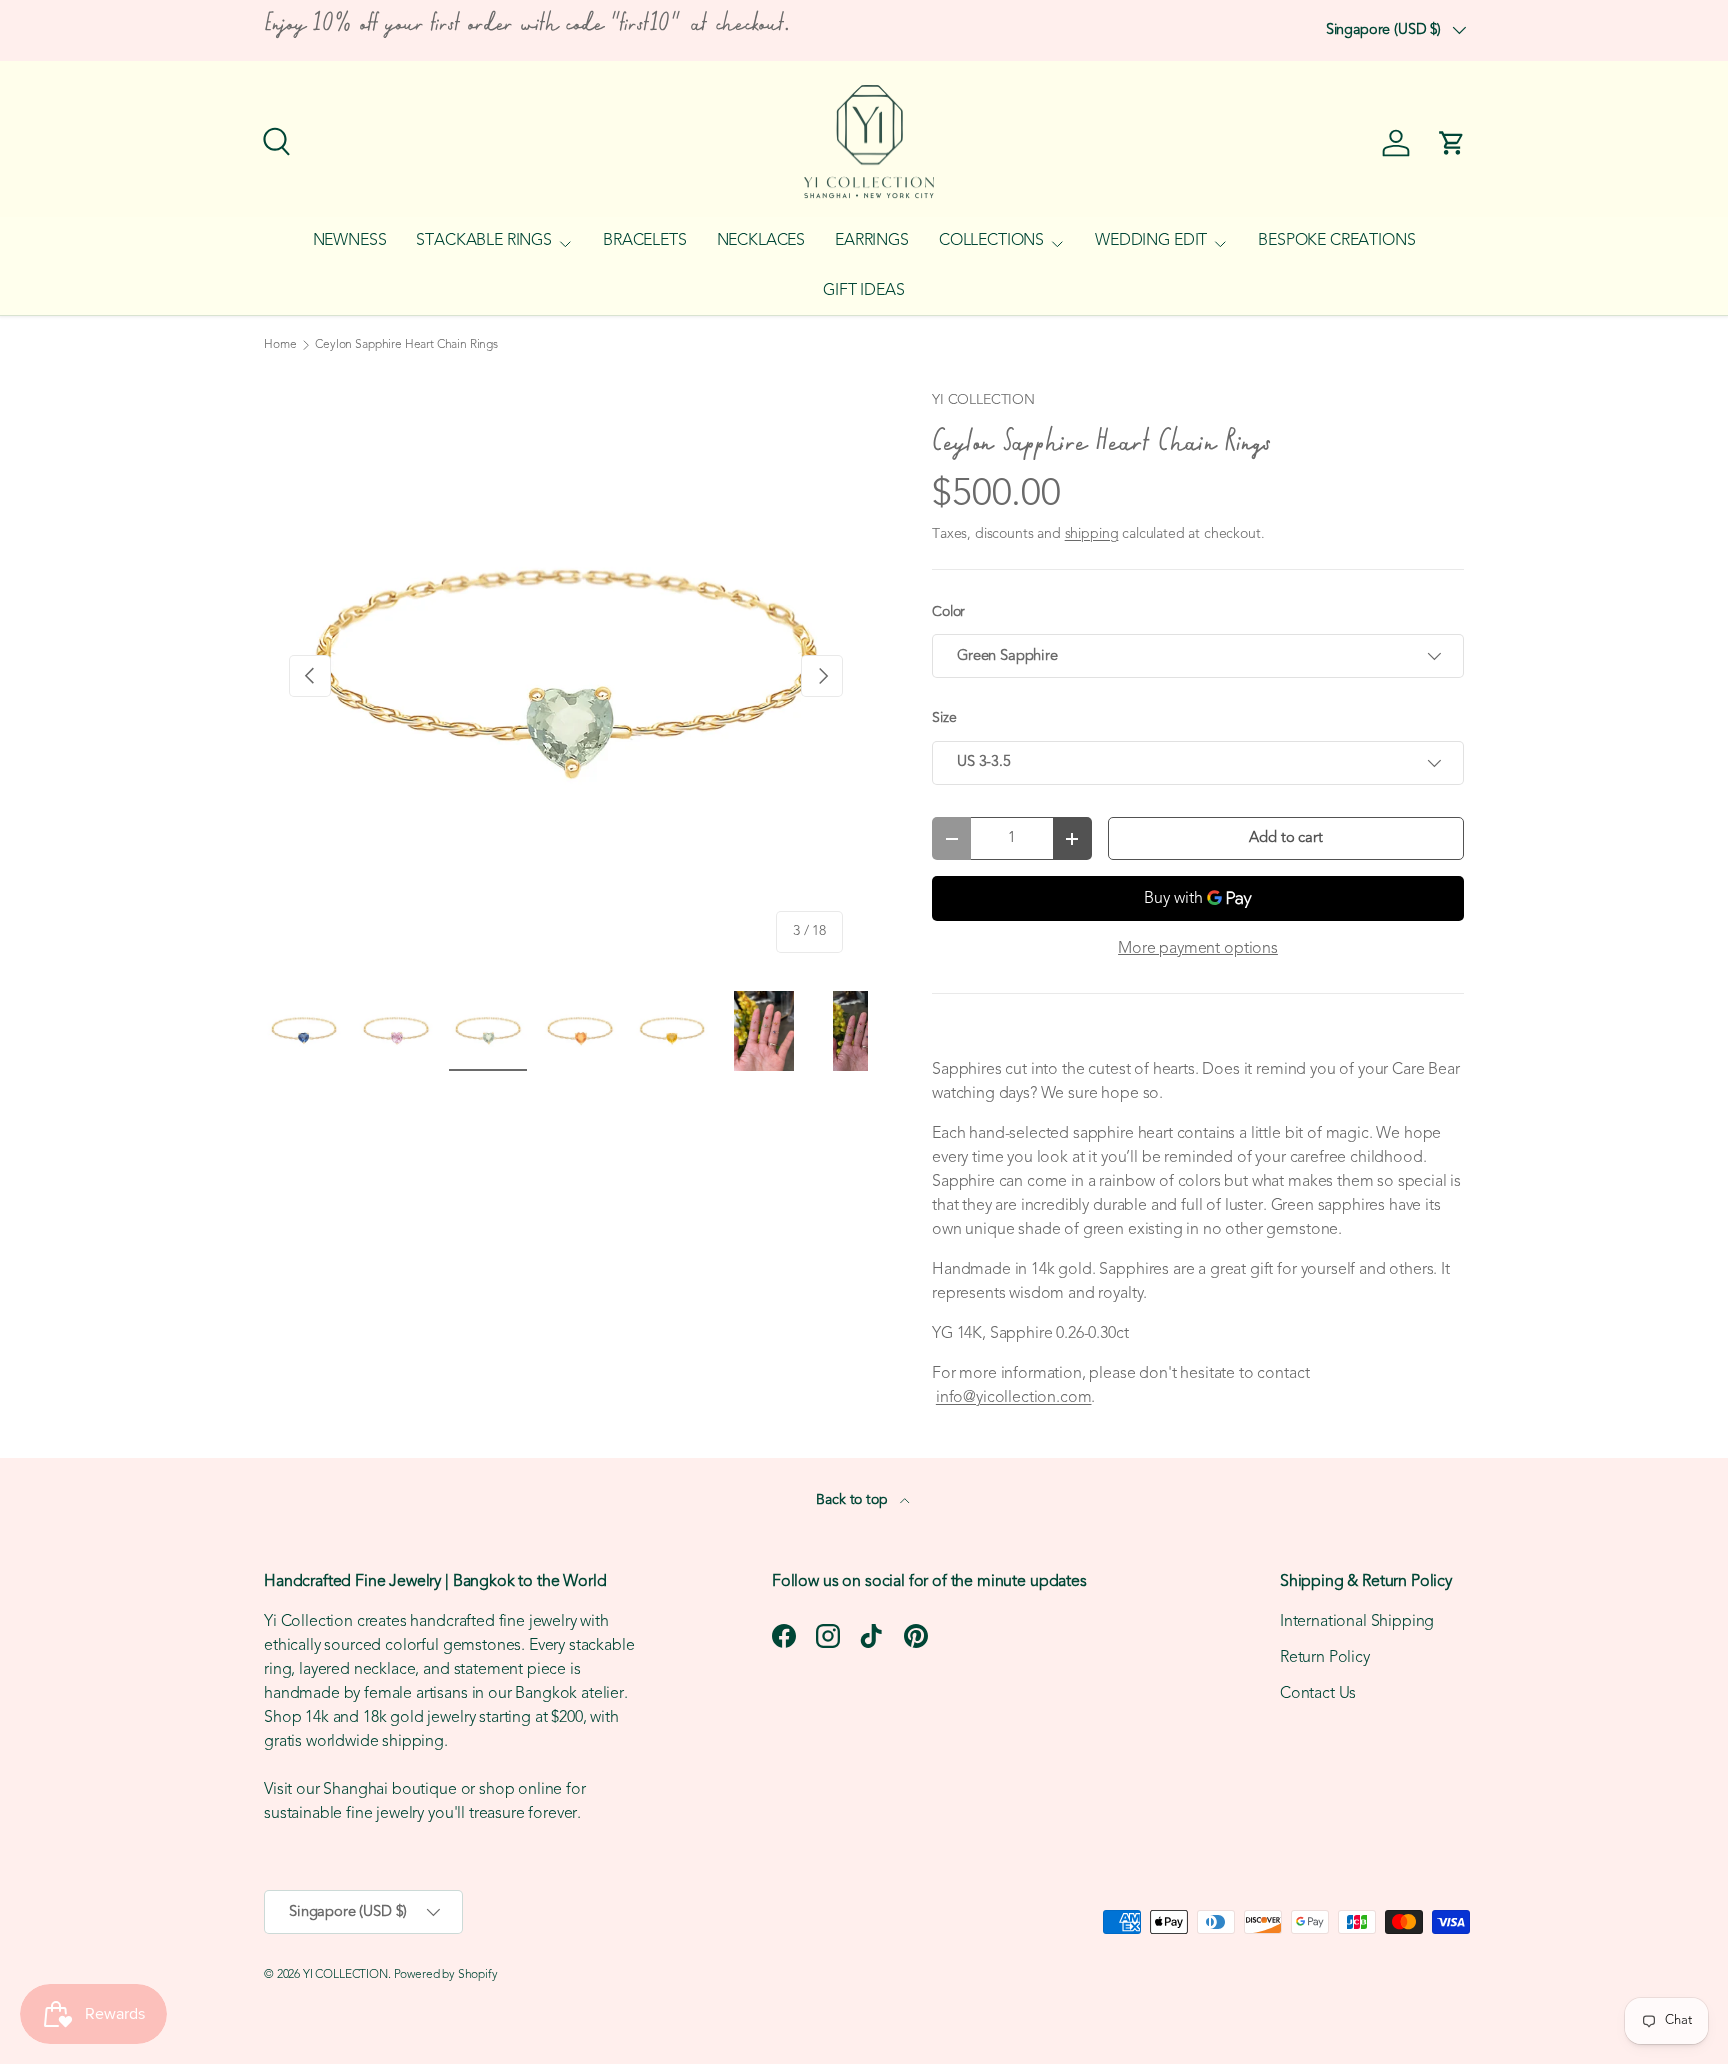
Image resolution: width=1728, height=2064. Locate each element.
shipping (1092, 534)
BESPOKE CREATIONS (1336, 241)
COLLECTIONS (991, 241)
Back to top (853, 1500)
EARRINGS (872, 241)
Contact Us (1318, 1694)
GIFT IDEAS (863, 291)
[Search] (274, 139)
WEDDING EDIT (1151, 241)
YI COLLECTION (983, 400)
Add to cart (1285, 838)
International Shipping (1357, 1622)
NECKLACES (761, 241)
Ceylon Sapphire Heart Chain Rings (406, 345)
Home (280, 345)
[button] (1452, 143)
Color (948, 612)
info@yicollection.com (1014, 1398)
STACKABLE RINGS (484, 241)
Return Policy (1325, 1658)
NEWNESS (350, 241)
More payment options (1198, 949)
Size (944, 718)
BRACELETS (645, 241)
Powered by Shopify (446, 1975)
